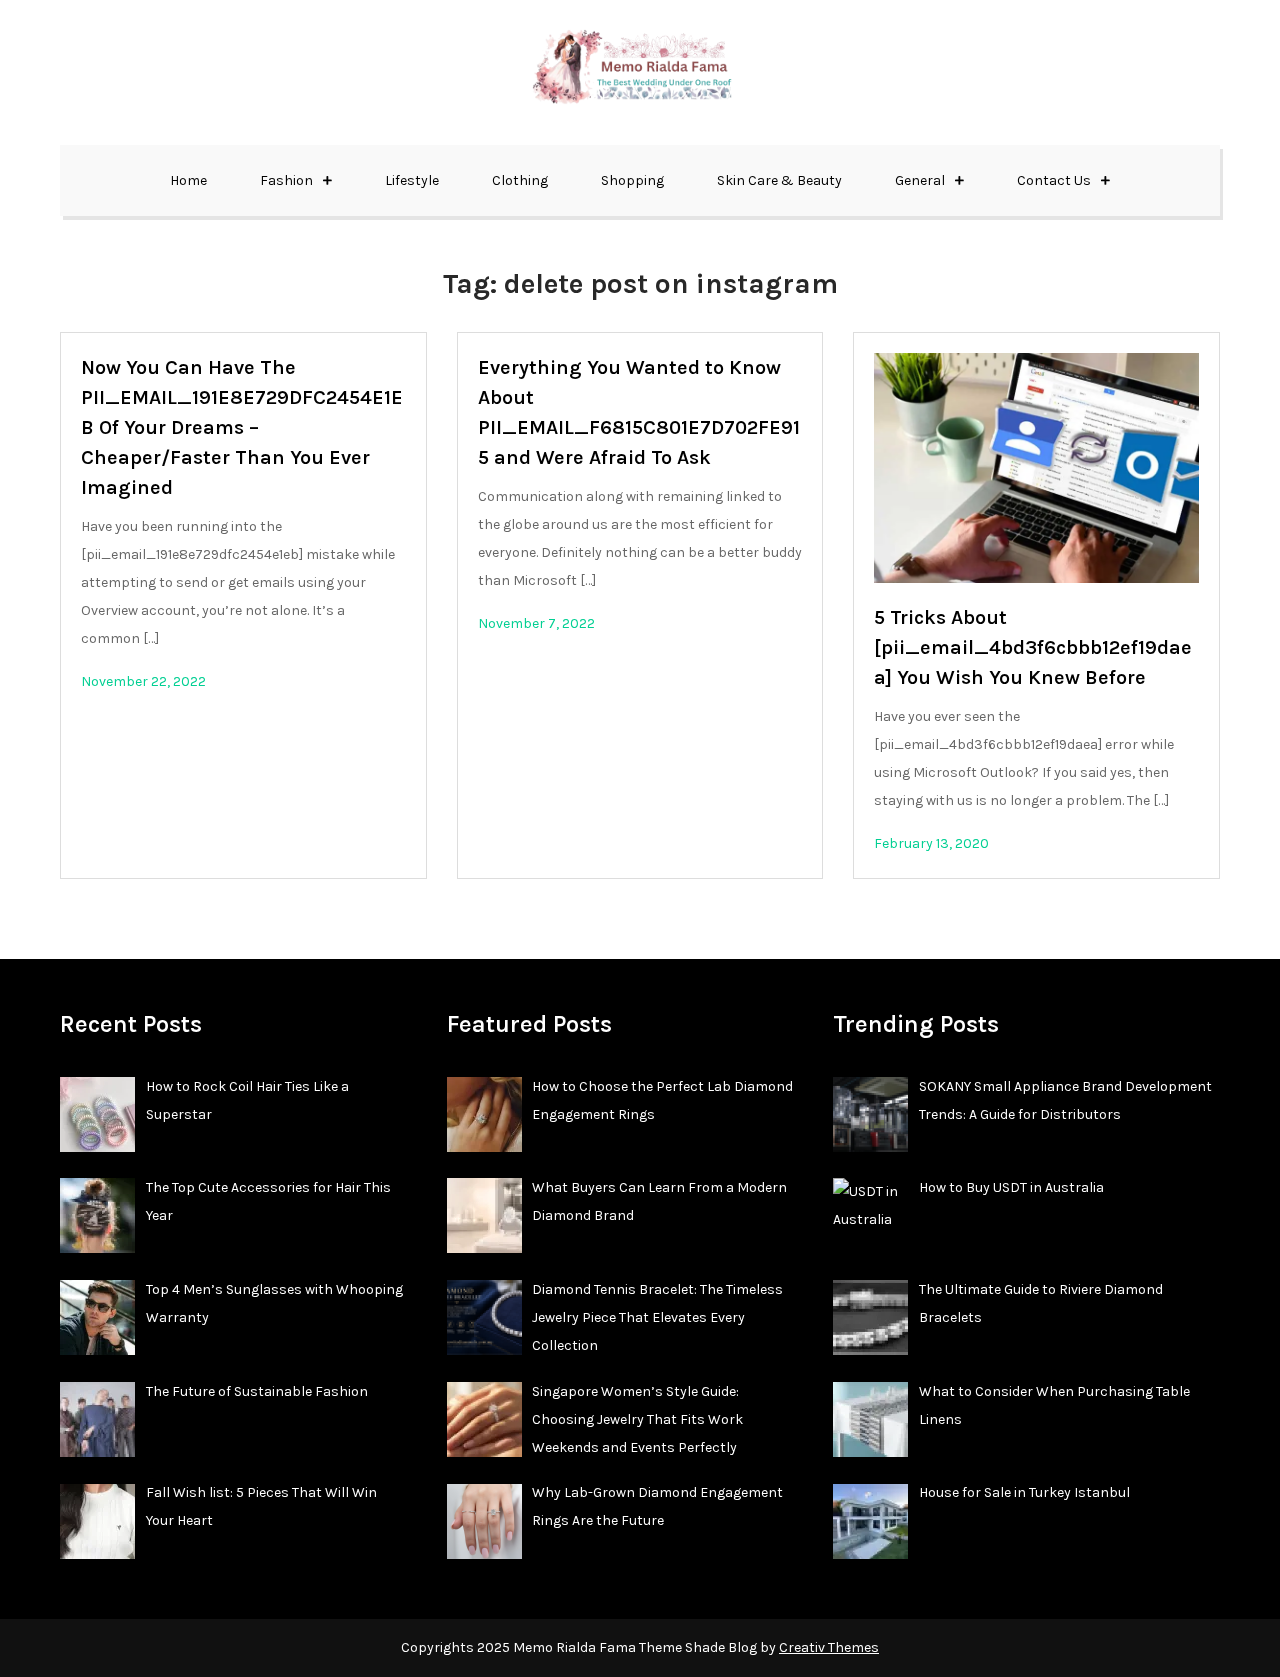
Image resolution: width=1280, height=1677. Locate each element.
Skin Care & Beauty (779, 180)
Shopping (632, 180)
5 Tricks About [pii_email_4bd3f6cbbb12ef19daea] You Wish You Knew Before (1033, 647)
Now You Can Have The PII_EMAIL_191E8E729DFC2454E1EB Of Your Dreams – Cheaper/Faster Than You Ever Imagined (242, 427)
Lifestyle (412, 180)
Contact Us (1054, 180)
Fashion (286, 180)
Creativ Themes (829, 1647)
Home (188, 180)
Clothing (520, 180)
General (920, 180)
